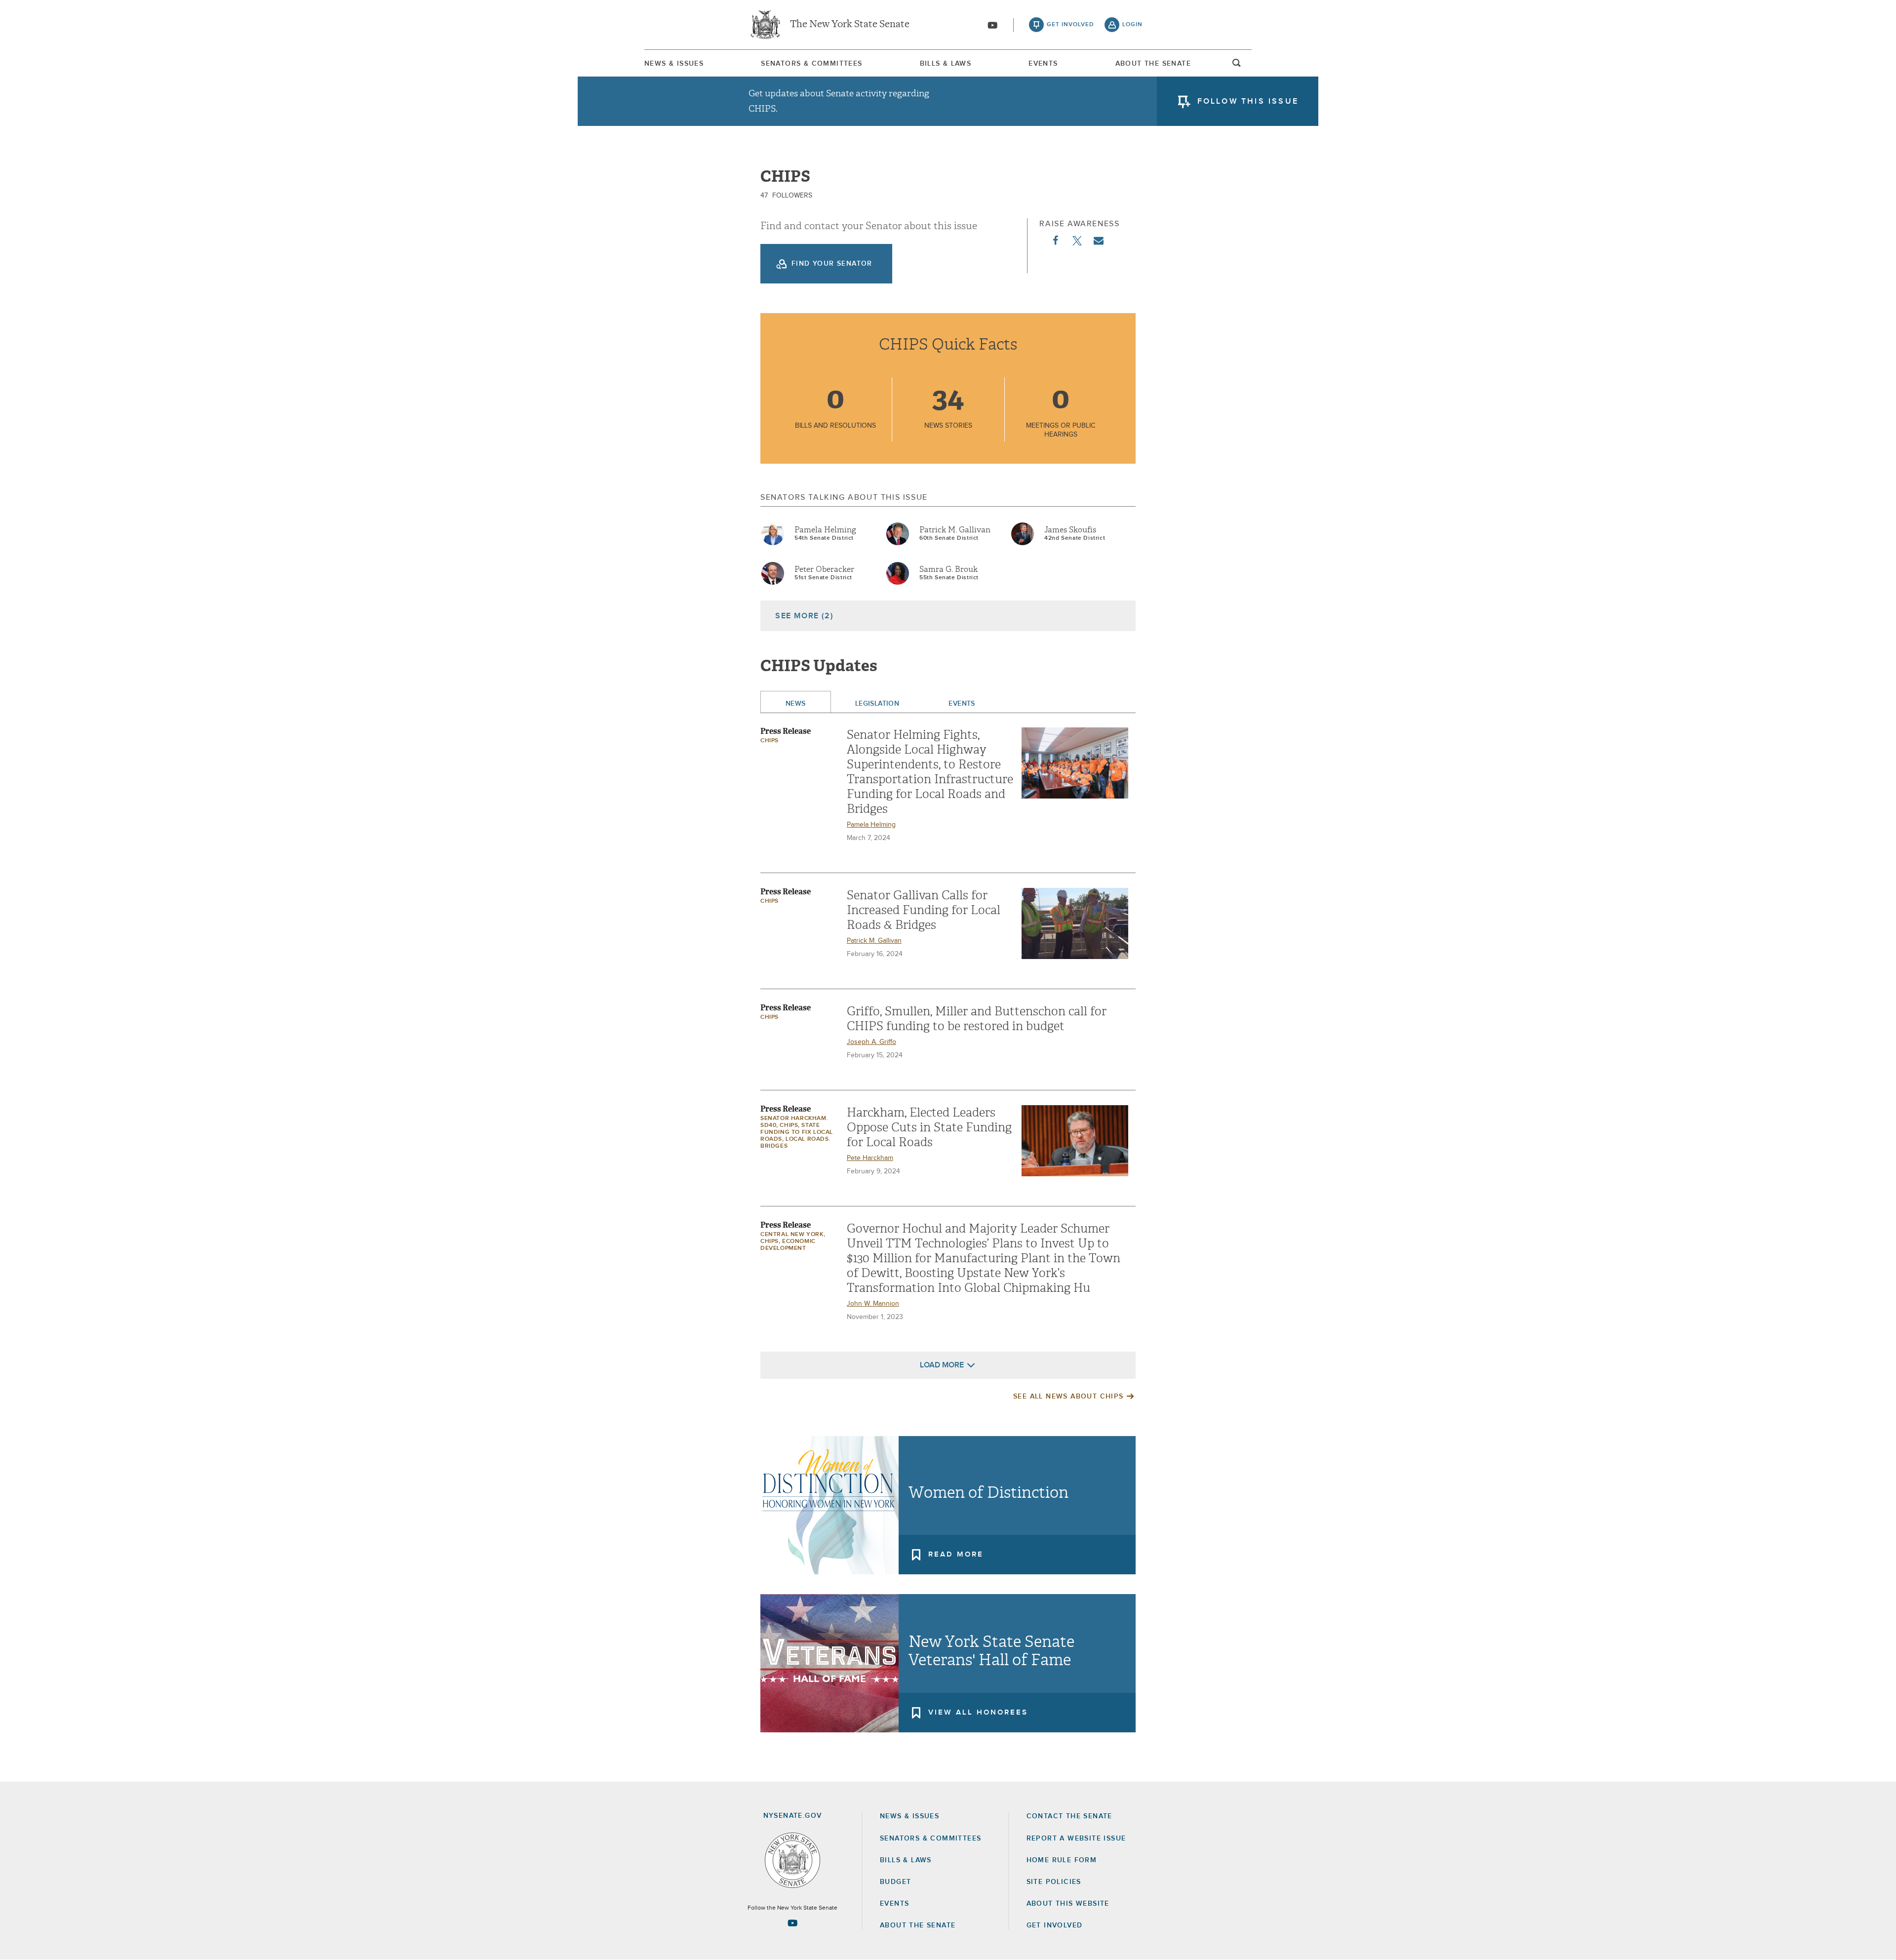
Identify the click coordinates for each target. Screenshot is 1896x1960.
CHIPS (770, 741)
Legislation (877, 704)
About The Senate (1153, 64)
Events (1043, 64)
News (796, 704)
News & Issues (674, 64)
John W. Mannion (873, 1304)
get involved (1070, 25)
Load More (942, 1365)
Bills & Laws (946, 64)
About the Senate (918, 1925)
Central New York (792, 1235)
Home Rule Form (1062, 1860)
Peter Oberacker (824, 569)
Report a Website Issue (1076, 1839)
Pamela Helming (825, 530)
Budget (895, 1882)
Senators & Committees (811, 64)
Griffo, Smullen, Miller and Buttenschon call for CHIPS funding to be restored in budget (977, 1019)
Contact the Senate (1069, 1816)
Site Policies (1054, 1882)
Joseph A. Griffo (871, 1042)
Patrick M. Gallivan (955, 530)
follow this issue (1248, 101)
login (1132, 25)
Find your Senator (832, 264)
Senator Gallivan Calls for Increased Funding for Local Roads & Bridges (924, 910)
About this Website (1068, 1904)
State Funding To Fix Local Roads (797, 1132)
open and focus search (1237, 66)
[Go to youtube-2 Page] (792, 1923)
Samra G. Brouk (948, 569)
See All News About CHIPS (1068, 1397)
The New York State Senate (850, 25)
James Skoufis (1070, 530)
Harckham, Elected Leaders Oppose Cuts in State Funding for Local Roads (929, 1127)
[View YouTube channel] (992, 25)
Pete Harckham (870, 1158)
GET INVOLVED (1055, 1925)
